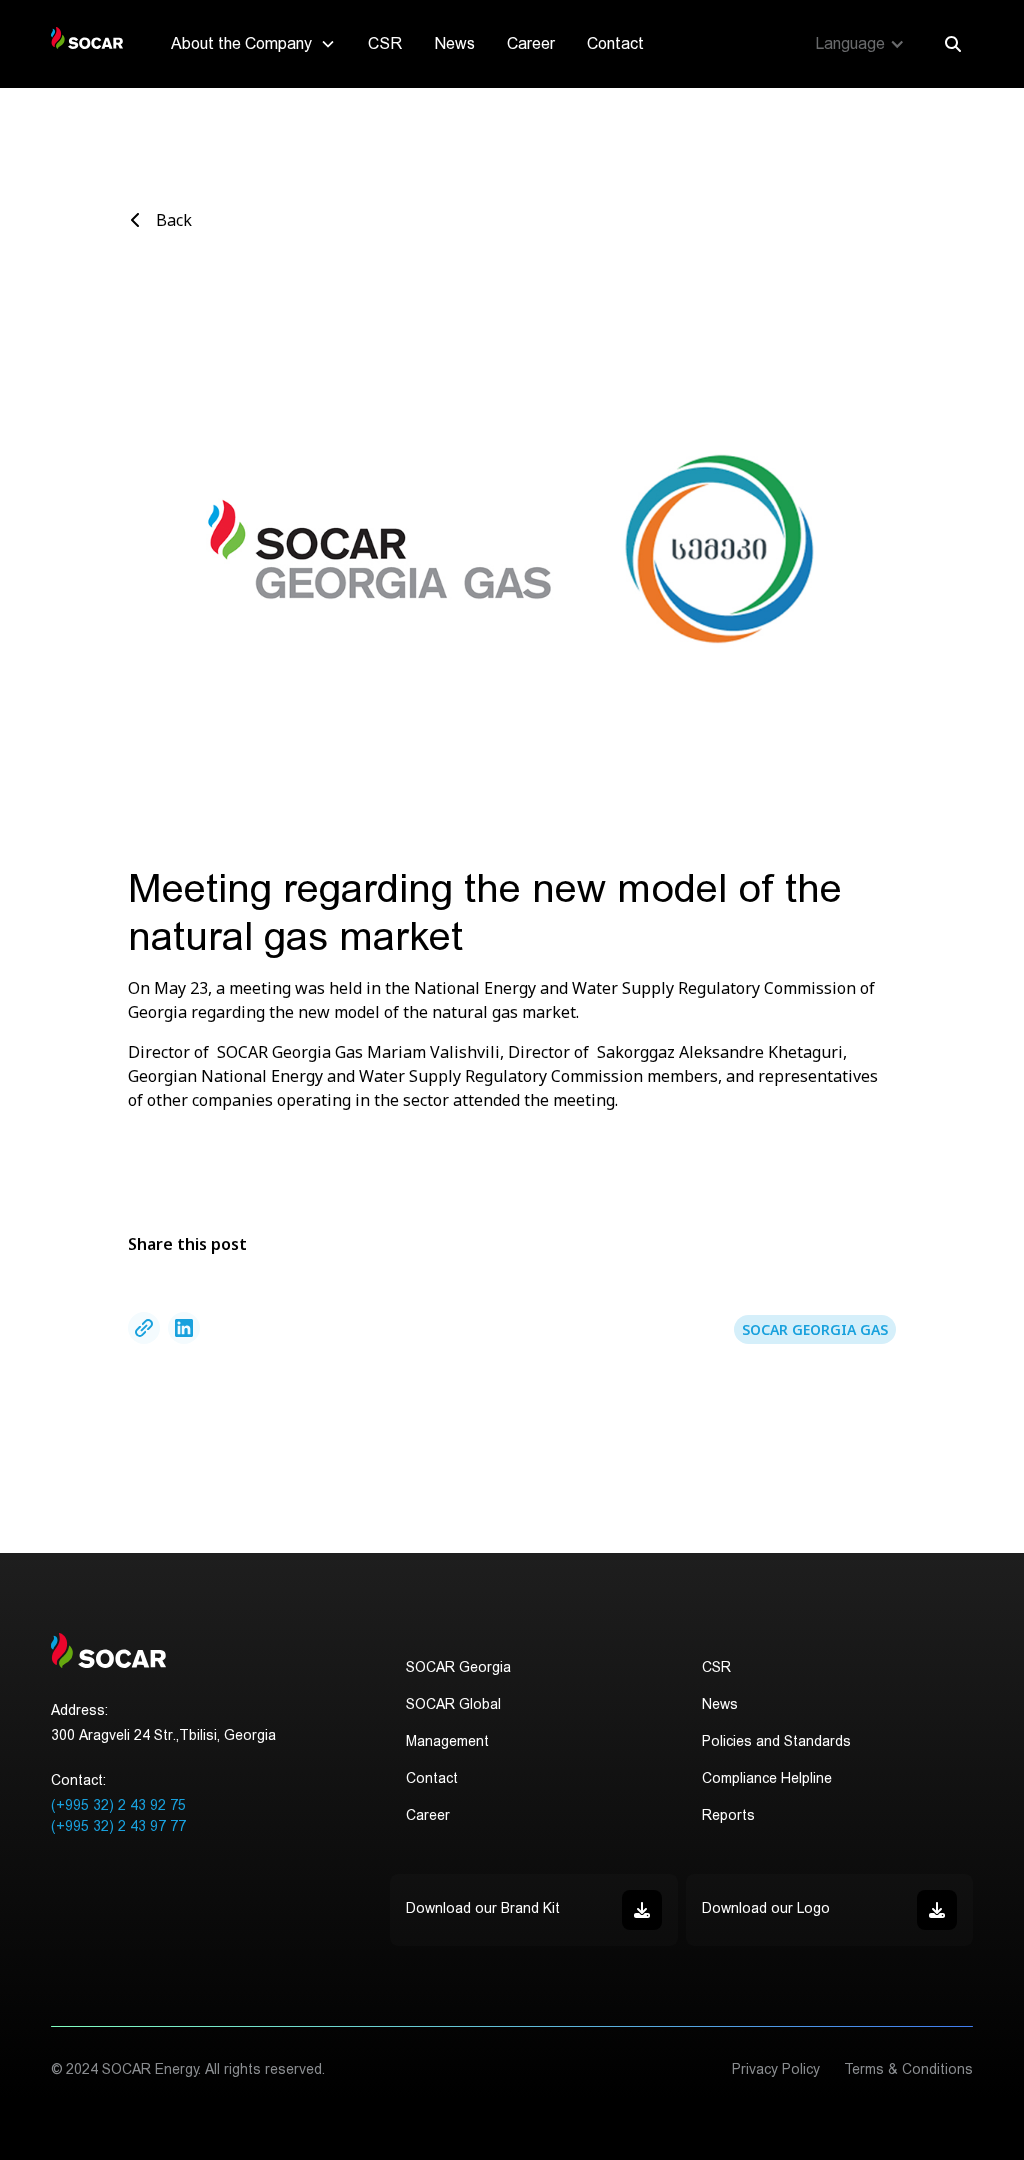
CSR (385, 43)
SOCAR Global (453, 1704)
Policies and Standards (776, 1741)
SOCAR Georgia (458, 1667)
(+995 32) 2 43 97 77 (118, 1826)
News (454, 43)
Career (531, 43)
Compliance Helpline (767, 1778)
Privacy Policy (776, 2069)
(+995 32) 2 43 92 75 (118, 1805)
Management (447, 1741)
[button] (253, 44)
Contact (615, 43)
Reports (728, 1815)
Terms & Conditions (908, 2069)
